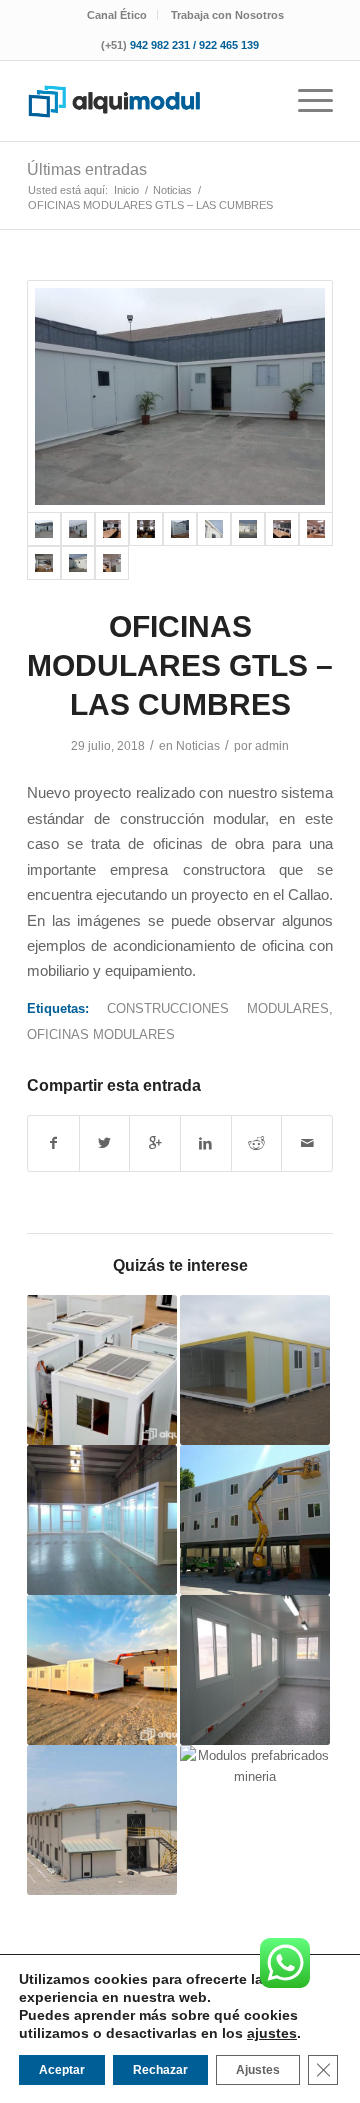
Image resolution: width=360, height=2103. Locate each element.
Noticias (198, 746)
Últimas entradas (87, 169)
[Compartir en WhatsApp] (155, 1143)
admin (272, 746)
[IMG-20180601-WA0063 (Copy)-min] (282, 529)
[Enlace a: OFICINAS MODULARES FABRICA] (102, 1520)
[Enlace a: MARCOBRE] (255, 1820)
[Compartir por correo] (307, 1143)
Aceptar (62, 2070)
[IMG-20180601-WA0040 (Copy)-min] (78, 529)
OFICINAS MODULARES (101, 1034)
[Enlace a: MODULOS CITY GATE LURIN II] (255, 1670)
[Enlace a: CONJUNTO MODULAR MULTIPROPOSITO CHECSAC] (102, 1670)
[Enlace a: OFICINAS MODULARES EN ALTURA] (255, 1520)
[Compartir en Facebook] (53, 1143)
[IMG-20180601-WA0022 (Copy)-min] (78, 563)
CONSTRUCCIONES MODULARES (218, 1008)
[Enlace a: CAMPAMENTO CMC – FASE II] (102, 1820)
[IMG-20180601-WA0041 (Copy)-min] (248, 529)
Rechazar (160, 2070)
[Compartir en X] (105, 1143)
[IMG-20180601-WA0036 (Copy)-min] (44, 563)
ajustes (272, 2033)
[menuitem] (117, 15)
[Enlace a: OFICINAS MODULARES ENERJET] (255, 1370)
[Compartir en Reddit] (257, 1143)
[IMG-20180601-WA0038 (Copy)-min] (180, 397)
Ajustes (258, 2070)
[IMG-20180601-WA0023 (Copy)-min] (214, 529)
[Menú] (305, 101)
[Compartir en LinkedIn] (206, 1143)
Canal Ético (117, 15)
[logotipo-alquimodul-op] (149, 101)
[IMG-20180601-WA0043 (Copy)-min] (112, 563)
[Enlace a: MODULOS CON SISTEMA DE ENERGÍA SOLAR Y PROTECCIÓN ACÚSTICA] (102, 1370)
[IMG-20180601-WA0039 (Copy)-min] (180, 529)
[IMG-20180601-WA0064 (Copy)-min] (316, 529)
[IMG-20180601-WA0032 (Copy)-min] (146, 529)
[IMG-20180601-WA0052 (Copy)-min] (112, 529)
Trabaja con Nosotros (227, 15)
